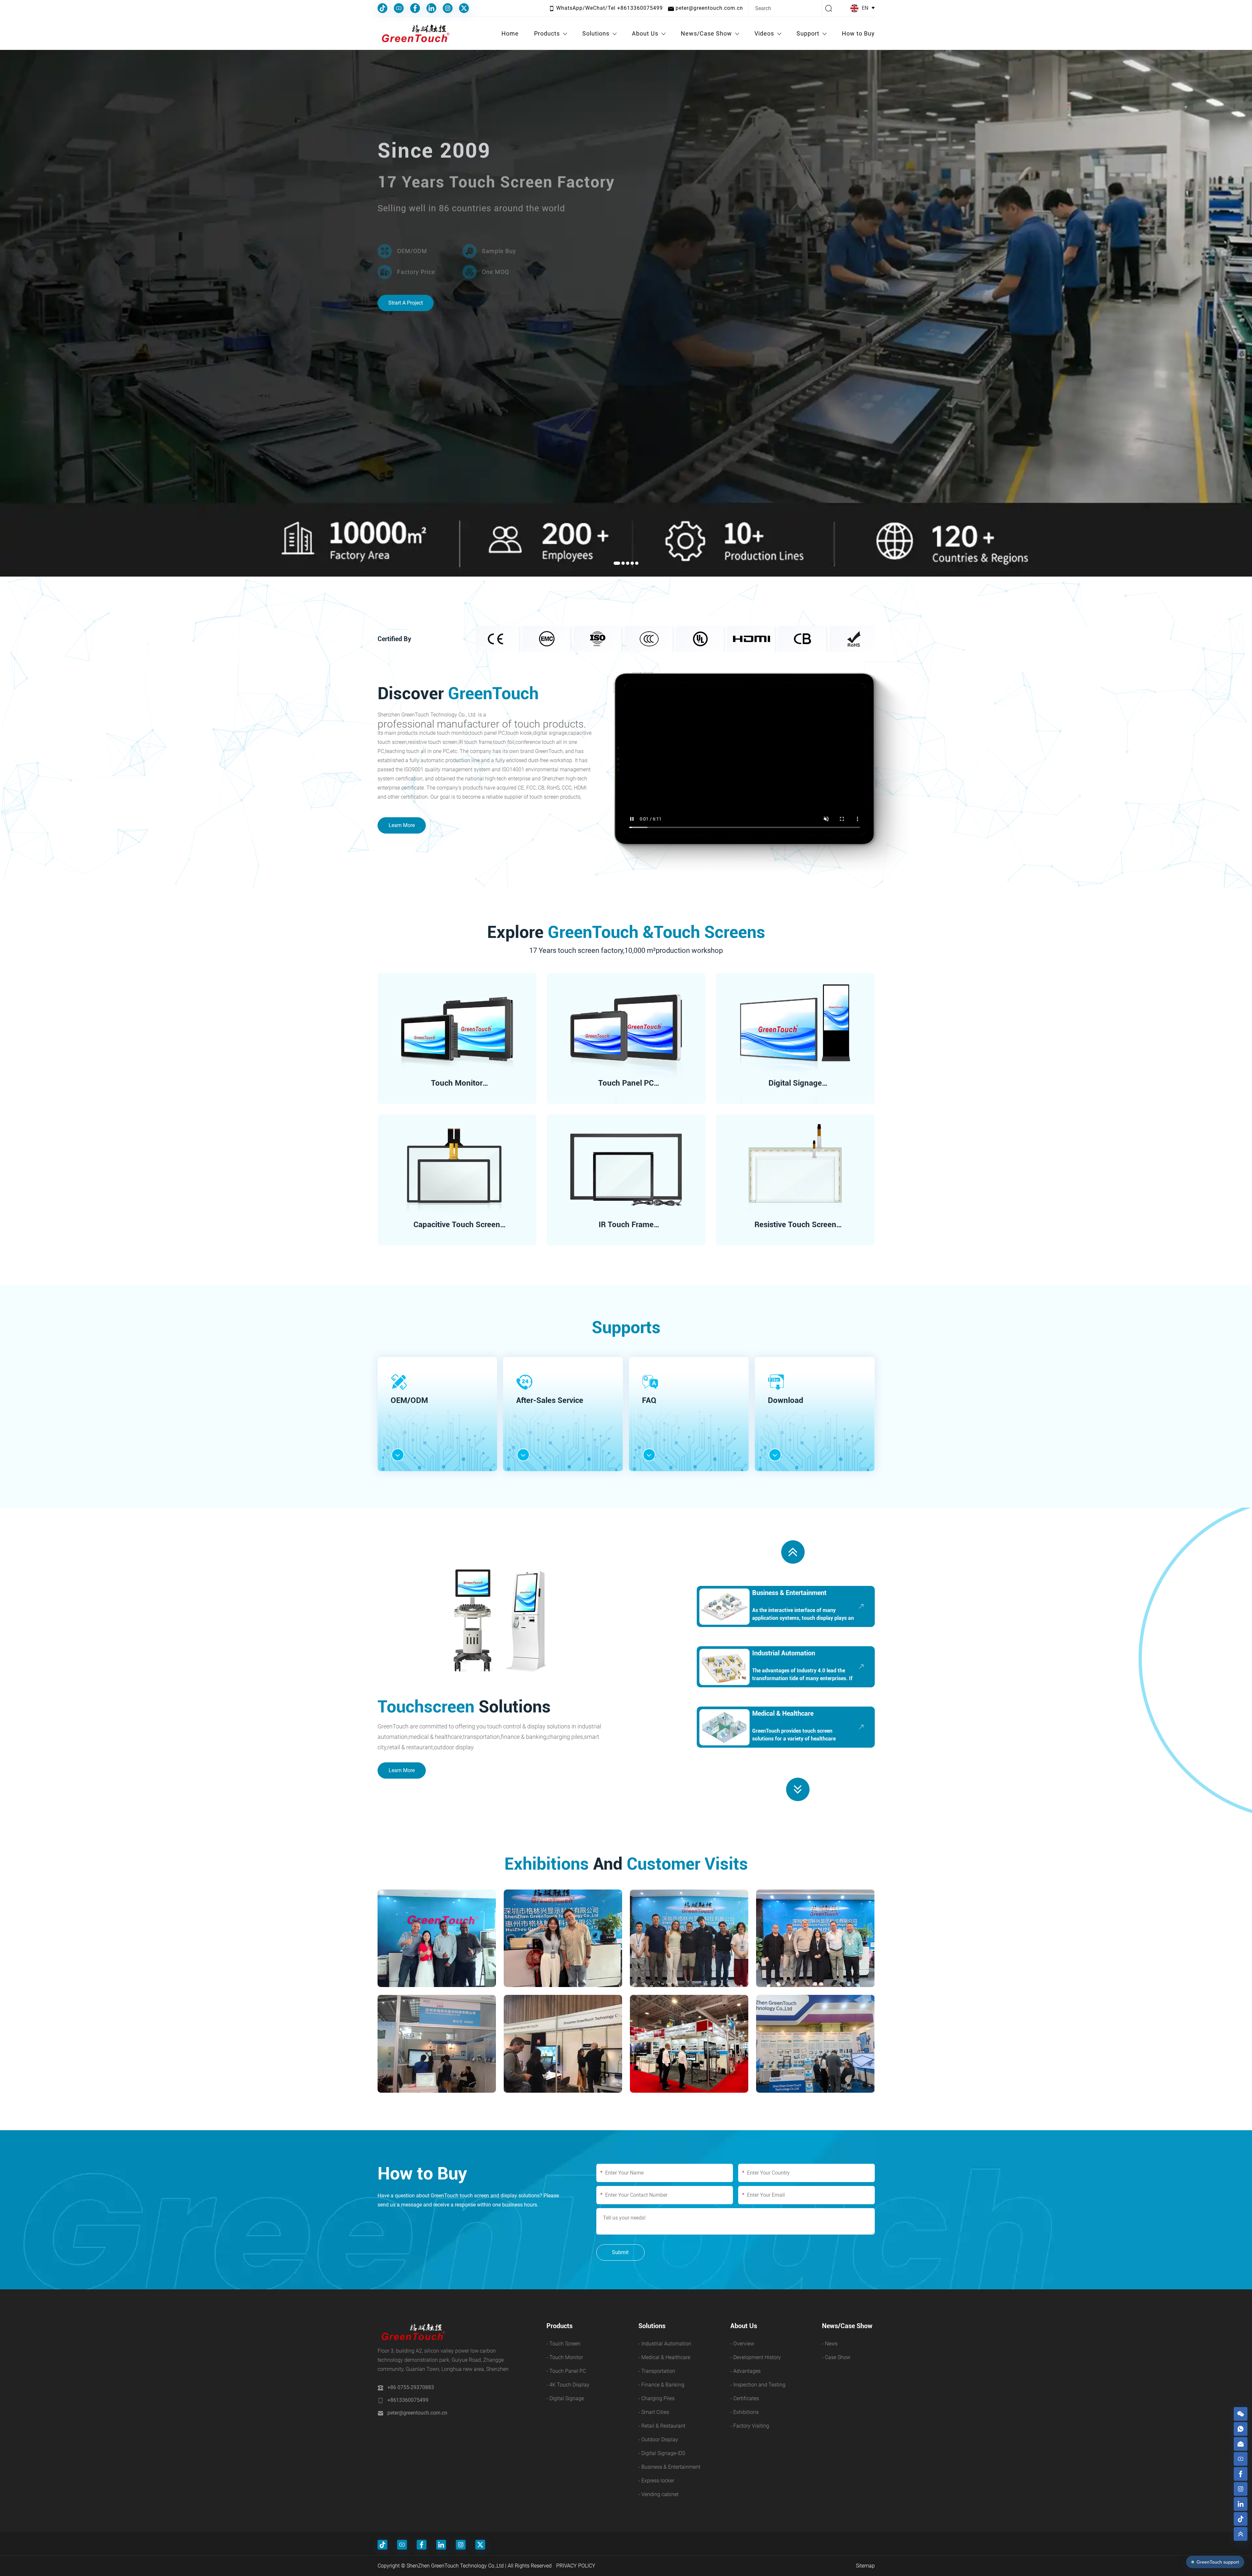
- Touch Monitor (565, 2357)
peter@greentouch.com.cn (417, 2413)
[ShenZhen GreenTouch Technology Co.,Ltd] (415, 34)
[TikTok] (382, 8)
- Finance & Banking (661, 2385)
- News (830, 2344)
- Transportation (657, 2371)
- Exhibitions (745, 2412)
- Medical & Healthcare (664, 2357)
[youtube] (1241, 2459)
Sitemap (865, 2566)
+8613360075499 (408, 2400)
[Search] (829, 8)
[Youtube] (399, 8)
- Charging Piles (656, 2398)
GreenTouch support (1218, 2562)
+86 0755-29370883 (411, 2387)
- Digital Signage (565, 2398)
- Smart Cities (654, 2412)
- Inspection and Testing (758, 2385)
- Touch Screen (563, 2344)
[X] (464, 8)
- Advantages (745, 2371)
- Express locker (656, 2481)
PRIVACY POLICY (576, 2566)
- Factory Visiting (750, 2426)
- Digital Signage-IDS (662, 2453)
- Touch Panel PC (566, 2371)
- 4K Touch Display (568, 2385)
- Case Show (836, 2357)
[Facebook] (415, 8)
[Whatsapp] (1241, 2429)
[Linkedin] (431, 8)
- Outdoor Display (658, 2440)
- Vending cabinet (658, 2494)
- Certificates (745, 2398)
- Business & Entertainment (669, 2467)
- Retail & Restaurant (662, 2426)
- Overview (742, 2344)
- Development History (756, 2357)
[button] (615, 563)
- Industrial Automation (665, 2344)
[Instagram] (448, 8)
